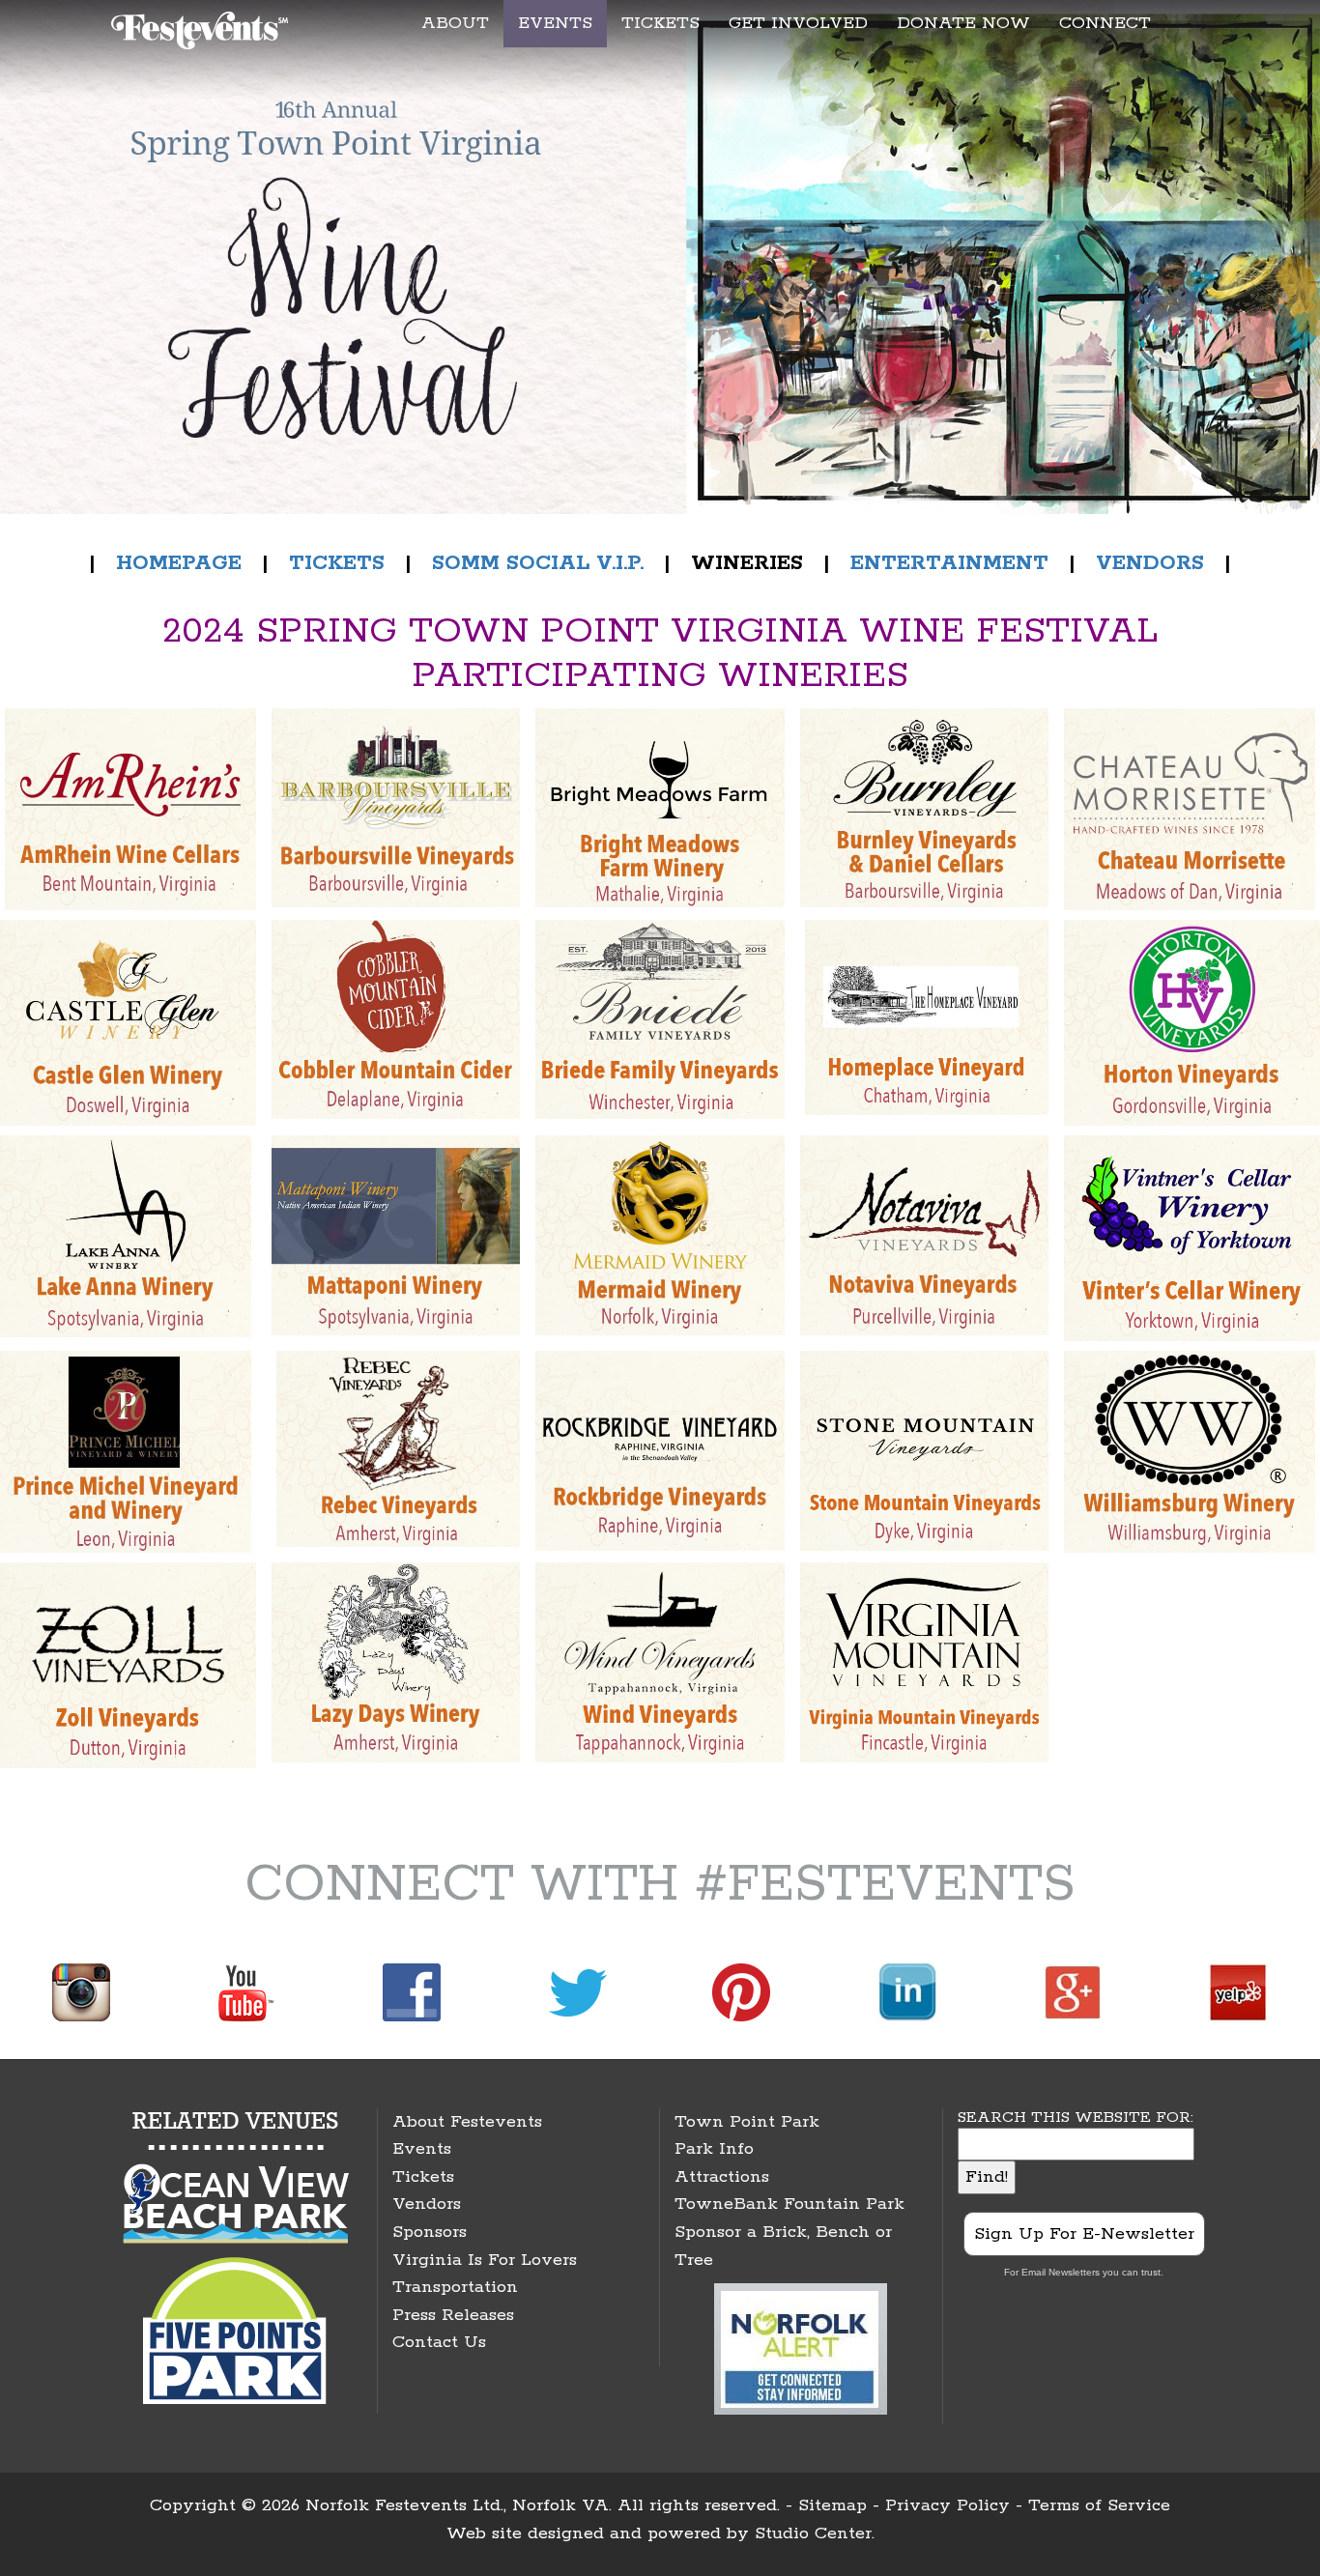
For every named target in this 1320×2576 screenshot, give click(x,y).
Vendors (427, 2204)
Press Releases (453, 2315)
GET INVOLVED (798, 23)
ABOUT (455, 23)
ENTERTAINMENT (949, 563)
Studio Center (813, 2533)
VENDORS (1150, 563)
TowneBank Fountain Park (789, 2204)
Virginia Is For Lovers (485, 2260)
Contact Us (439, 2342)
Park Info (714, 2149)
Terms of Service (1099, 2505)
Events (422, 2149)
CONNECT (1105, 23)
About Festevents (467, 2122)
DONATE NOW (963, 23)
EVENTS (555, 23)
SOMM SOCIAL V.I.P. (538, 563)
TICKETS (660, 23)
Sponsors (430, 2232)
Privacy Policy (947, 2505)
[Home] (202, 27)
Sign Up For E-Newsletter (1084, 2234)
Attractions (722, 2177)
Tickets (423, 2177)
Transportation (455, 2287)
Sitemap (832, 2505)
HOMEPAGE (175, 563)
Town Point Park (747, 2122)
